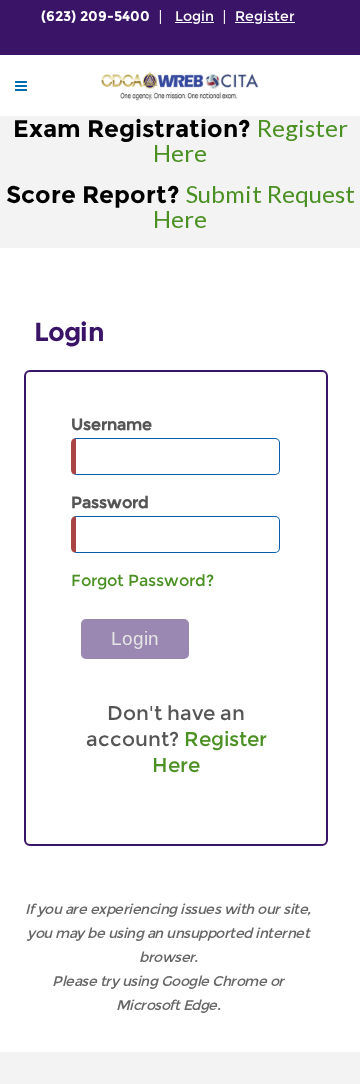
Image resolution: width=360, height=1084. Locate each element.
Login (194, 16)
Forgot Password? (142, 580)
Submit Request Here (254, 206)
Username (111, 424)
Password (110, 502)
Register (265, 16)
